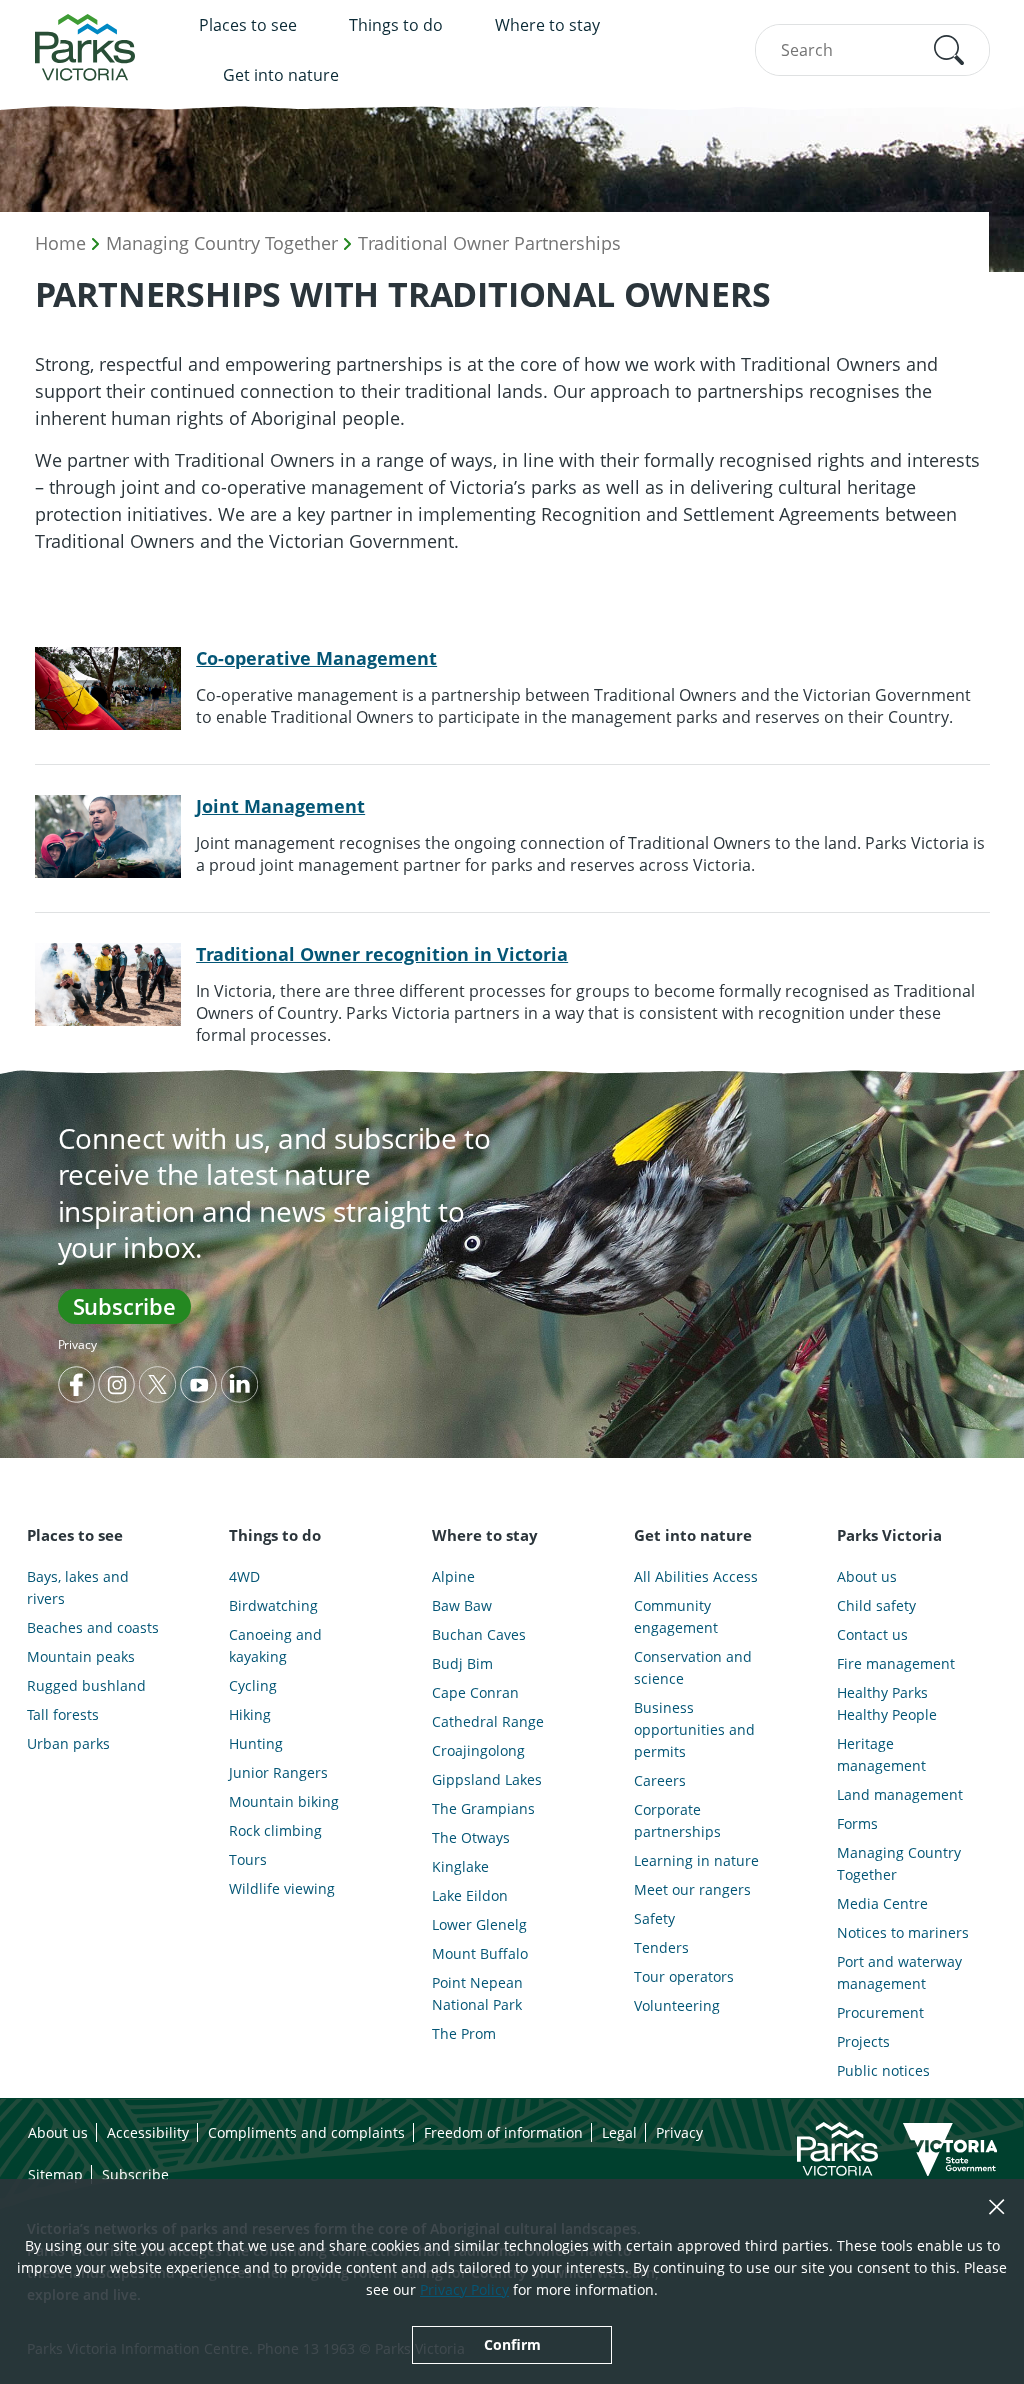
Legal (619, 2132)
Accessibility (148, 2132)
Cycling (253, 1685)
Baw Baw (462, 1605)
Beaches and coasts (93, 1627)
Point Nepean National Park (477, 1993)
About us (867, 1576)
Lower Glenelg (479, 1924)
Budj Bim (462, 1663)
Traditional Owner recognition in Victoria (382, 954)
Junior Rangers (278, 1772)
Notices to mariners (903, 1932)
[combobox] (872, 50)
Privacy (77, 1344)
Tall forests (63, 1714)
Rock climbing (275, 1830)
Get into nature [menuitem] (281, 75)
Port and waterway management (899, 1972)
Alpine (453, 1576)
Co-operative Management (316, 658)
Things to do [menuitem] (396, 25)
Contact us (872, 1634)
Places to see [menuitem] (248, 25)
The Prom (464, 2033)
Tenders (661, 1947)
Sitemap (55, 2174)
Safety (654, 1918)
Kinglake (460, 1866)
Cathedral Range (488, 1721)
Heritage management (881, 1754)
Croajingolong (478, 1750)
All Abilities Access (696, 1576)
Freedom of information (503, 2132)
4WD (244, 1576)
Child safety (876, 1605)
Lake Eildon (470, 1895)
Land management (900, 1794)
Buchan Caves (479, 1634)
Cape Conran (475, 1692)
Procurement (880, 2012)
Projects (863, 2041)
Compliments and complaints (306, 2132)
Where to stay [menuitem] (547, 25)
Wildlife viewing (282, 1888)
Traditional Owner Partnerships (489, 243)
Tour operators (684, 1976)
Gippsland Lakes (487, 1779)
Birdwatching (273, 1605)
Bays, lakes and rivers (78, 1587)
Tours (248, 1859)
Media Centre (882, 1903)
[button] (949, 50)
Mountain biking (284, 1801)
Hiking (250, 1714)
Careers (660, 1780)
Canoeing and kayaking (275, 1645)
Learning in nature (696, 1860)
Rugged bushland (86, 1685)
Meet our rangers (692, 1889)
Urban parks (68, 1743)
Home (60, 243)
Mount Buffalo (480, 1953)
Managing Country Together (222, 243)
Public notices (883, 2070)
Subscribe (124, 1306)
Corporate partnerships (677, 1820)
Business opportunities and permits (694, 1729)
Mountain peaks (81, 1656)
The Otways (471, 1837)
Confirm (512, 2344)
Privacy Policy (464, 2289)
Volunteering (677, 2005)
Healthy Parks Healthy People (887, 1703)
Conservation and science (693, 1667)
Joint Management (280, 806)
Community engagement (676, 1616)
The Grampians (483, 1808)
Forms (857, 1823)
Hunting (256, 1743)
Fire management (896, 1663)
